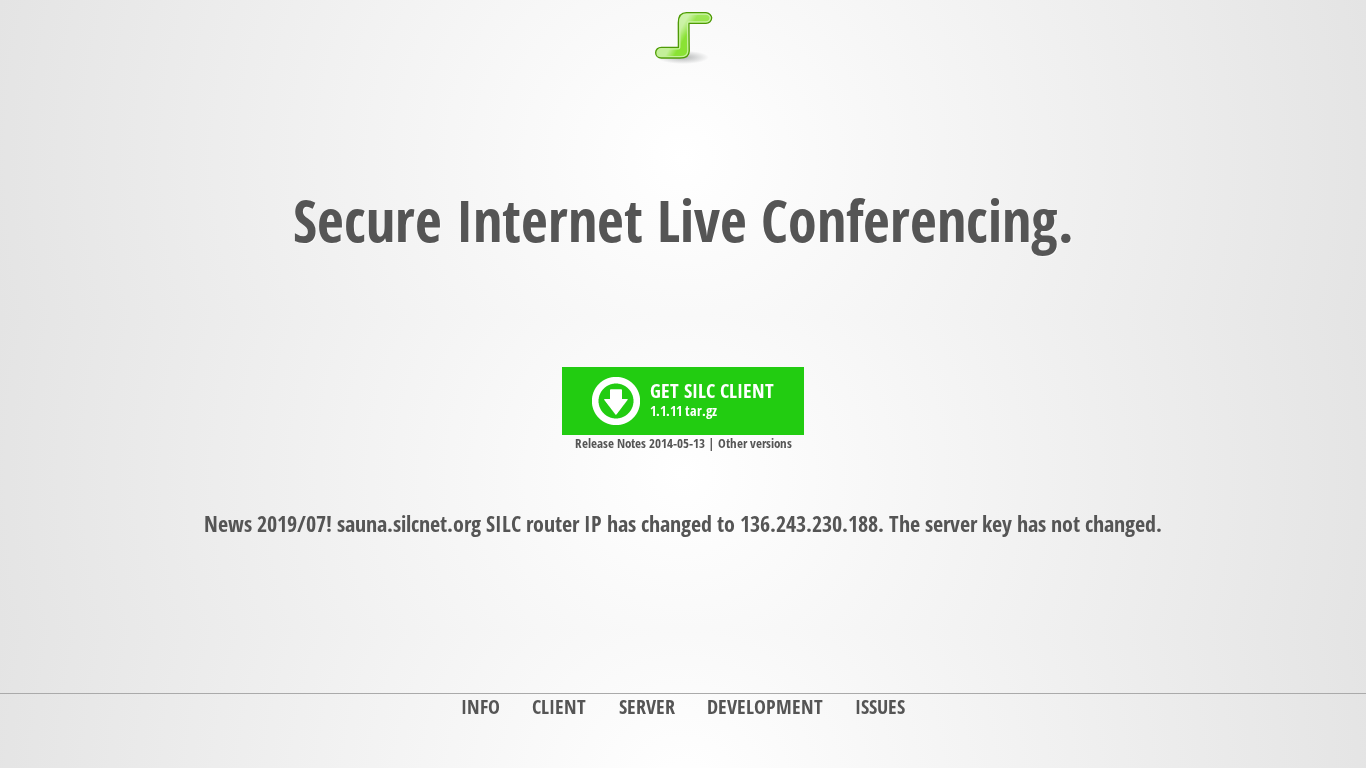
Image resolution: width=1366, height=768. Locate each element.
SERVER (647, 706)
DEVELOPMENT (765, 706)
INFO (480, 706)
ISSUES (880, 706)
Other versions (755, 443)
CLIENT (559, 706)
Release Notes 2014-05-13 (640, 443)
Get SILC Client (712, 398)
